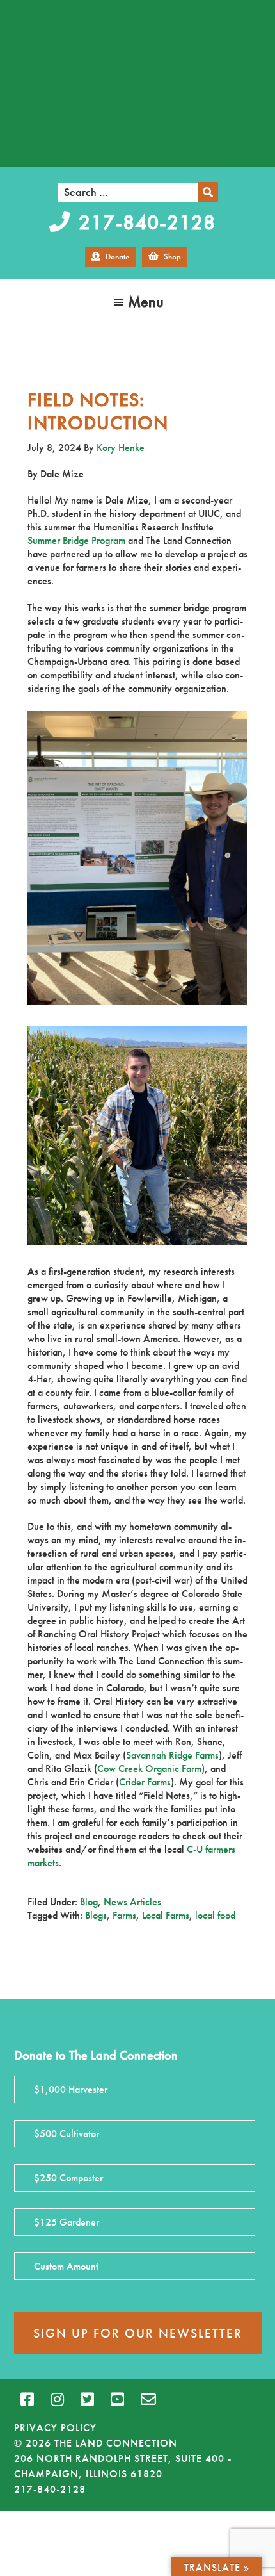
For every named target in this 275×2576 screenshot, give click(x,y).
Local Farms (166, 1915)
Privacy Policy (55, 2428)
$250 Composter (68, 2178)
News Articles (132, 1902)
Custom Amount (66, 2266)
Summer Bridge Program (76, 540)
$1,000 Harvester (71, 2089)
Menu (146, 301)
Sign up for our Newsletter (138, 2333)
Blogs (96, 1915)
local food (215, 1915)
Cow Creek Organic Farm (149, 1768)
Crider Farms (145, 1782)
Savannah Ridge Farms (172, 1755)
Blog (89, 1902)
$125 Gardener (67, 2222)
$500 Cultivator (67, 2134)
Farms (124, 1915)
